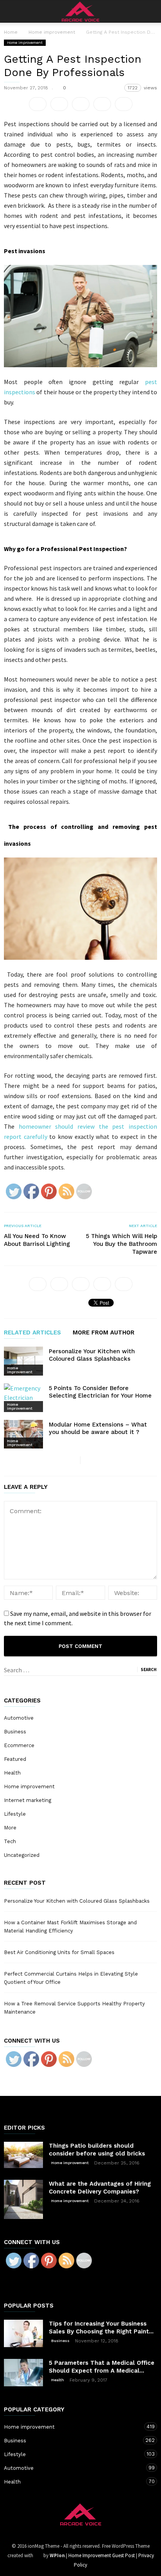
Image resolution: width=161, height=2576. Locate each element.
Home (11, 32)
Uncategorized (22, 1855)
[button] (150, 11)
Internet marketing (28, 1800)
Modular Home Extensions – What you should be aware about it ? (98, 1428)
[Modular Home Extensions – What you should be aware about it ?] (23, 1434)
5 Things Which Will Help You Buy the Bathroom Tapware (122, 1244)
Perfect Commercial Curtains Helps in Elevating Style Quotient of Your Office (71, 1978)
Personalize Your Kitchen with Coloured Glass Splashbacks (92, 1355)
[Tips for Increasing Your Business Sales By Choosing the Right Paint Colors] (23, 2333)
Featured (15, 1759)
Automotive (19, 1718)
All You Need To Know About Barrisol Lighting (37, 1240)
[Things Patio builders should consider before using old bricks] (23, 2155)
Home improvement (25, 43)
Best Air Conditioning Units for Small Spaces (59, 1952)
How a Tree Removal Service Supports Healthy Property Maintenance (74, 2008)
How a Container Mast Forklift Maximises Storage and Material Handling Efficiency (70, 1927)
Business (15, 1732)
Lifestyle (15, 1814)
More (10, 1828)
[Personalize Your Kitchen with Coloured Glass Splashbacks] (23, 1361)
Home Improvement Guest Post (102, 2555)
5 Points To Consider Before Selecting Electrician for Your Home (100, 1392)
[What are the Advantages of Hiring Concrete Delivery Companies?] (23, 2199)
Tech (10, 1841)
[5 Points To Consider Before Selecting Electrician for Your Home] (23, 1398)
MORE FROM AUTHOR (104, 1333)
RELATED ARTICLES (32, 1333)
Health (12, 1773)
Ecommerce (19, 1745)
